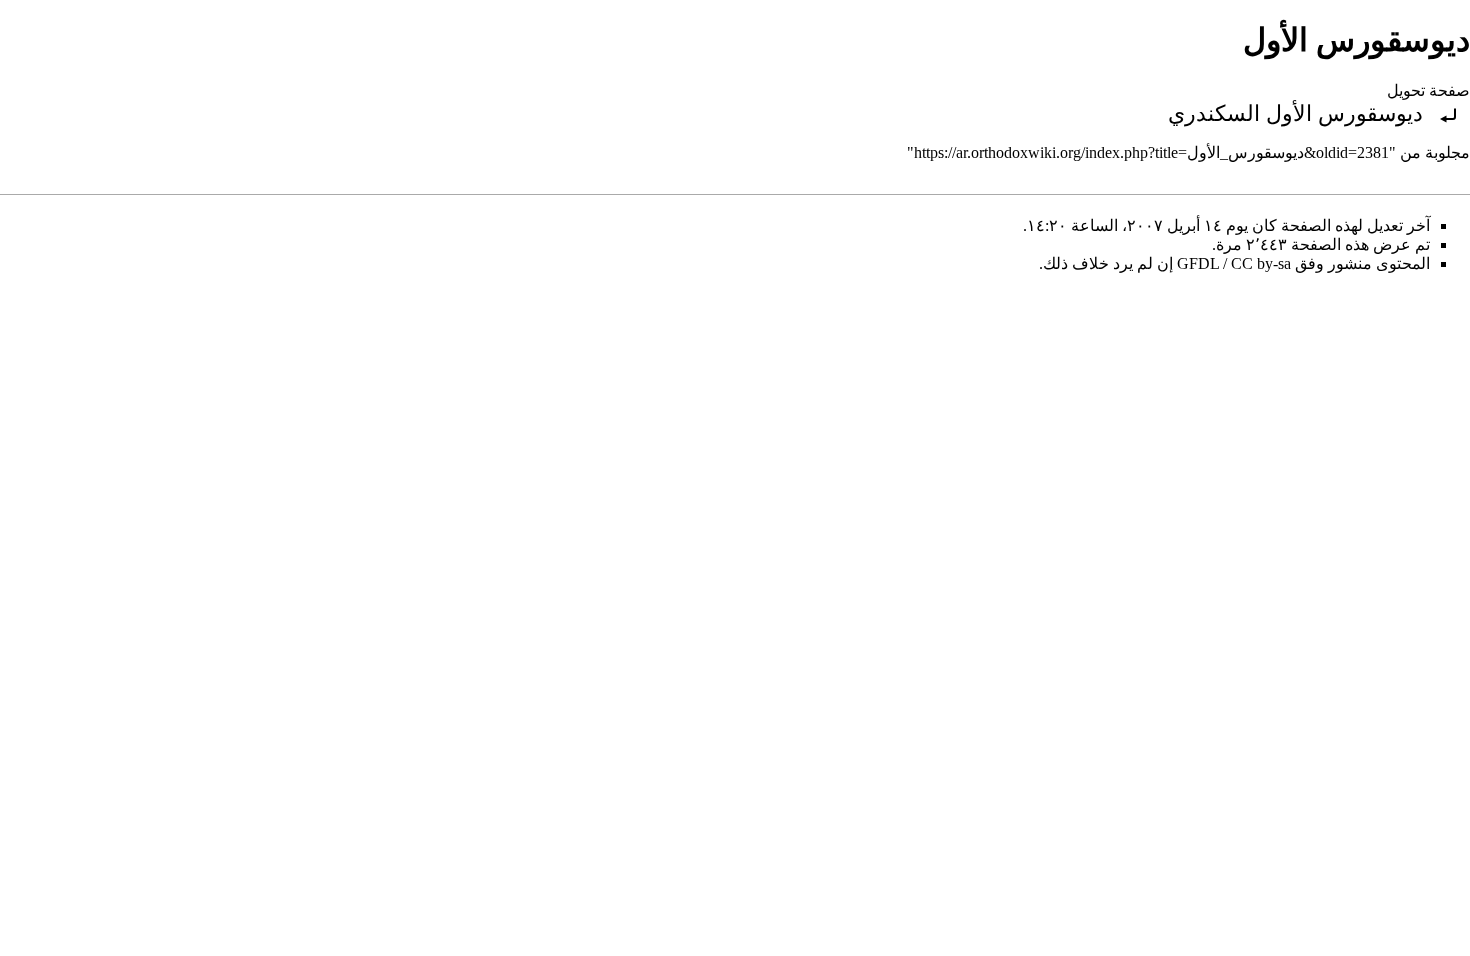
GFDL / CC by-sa (1234, 263)
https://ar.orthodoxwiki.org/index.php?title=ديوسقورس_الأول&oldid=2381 (1151, 152)
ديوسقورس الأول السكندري (1295, 113)
